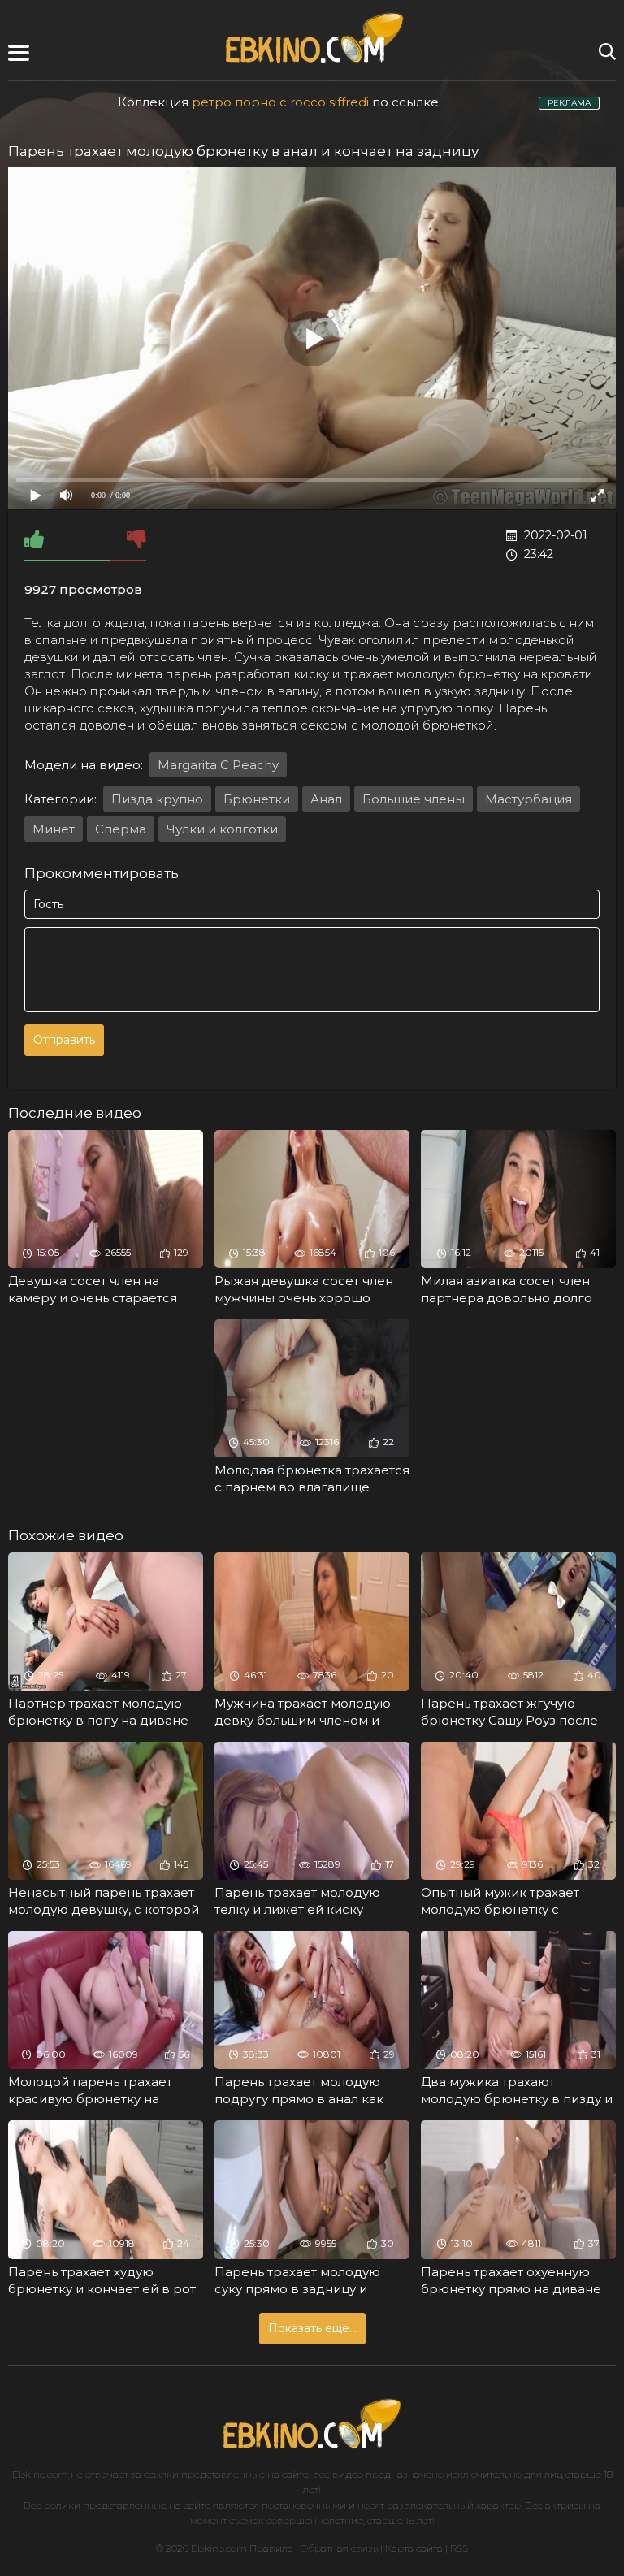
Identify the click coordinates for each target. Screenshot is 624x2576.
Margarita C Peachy (218, 765)
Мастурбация (529, 799)
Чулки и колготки (222, 829)
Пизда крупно (157, 799)
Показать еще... (312, 2328)
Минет (54, 829)
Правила (271, 2548)
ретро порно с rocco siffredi (280, 102)
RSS (459, 2548)
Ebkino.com (40, 2474)
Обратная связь (339, 2548)
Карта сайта (414, 2548)
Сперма (121, 829)
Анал (326, 799)
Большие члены (414, 799)
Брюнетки (257, 799)
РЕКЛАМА (569, 103)
